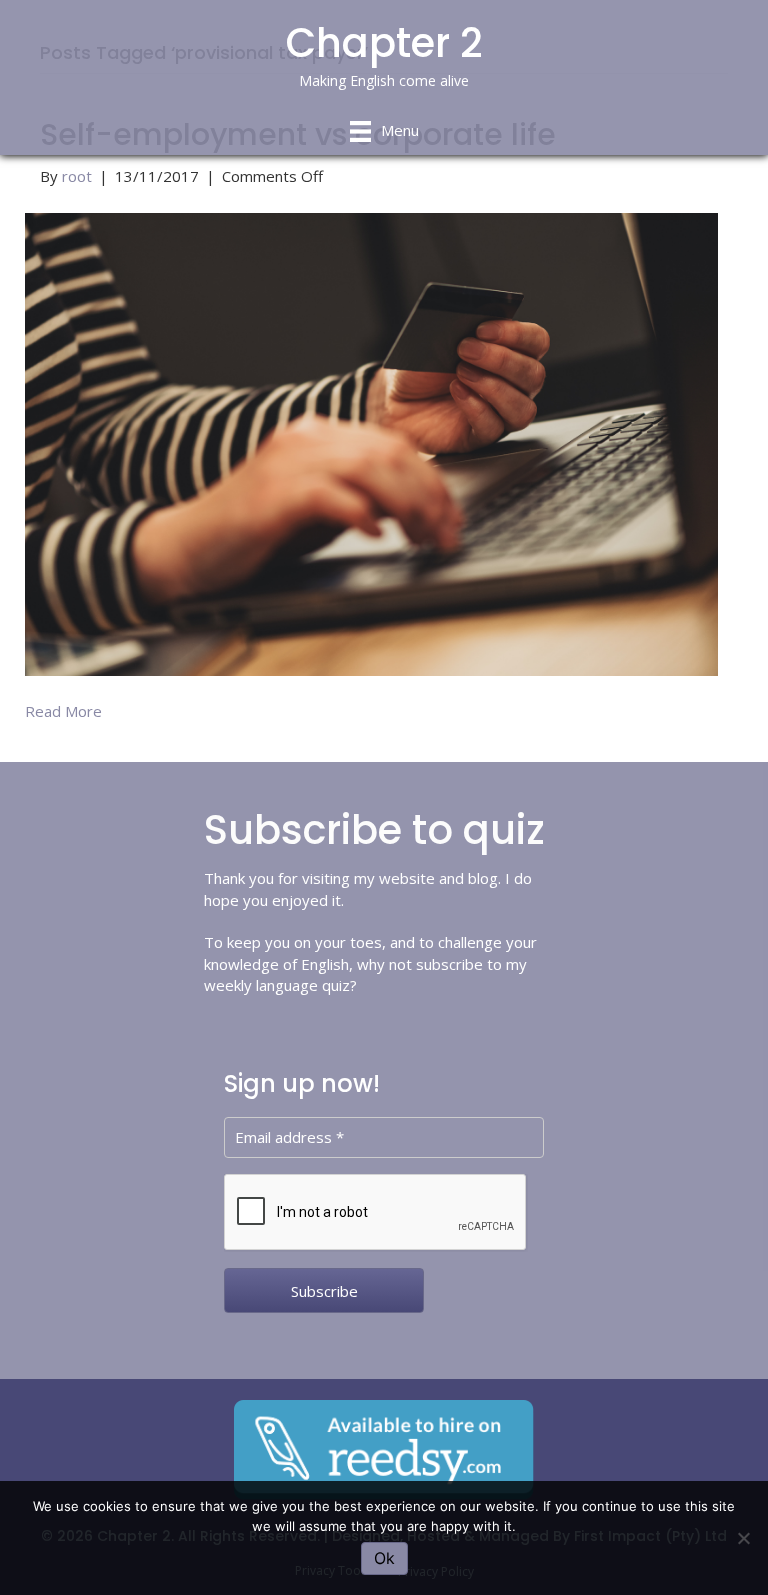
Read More (63, 711)
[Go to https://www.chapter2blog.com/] (384, 58)
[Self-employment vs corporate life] (371, 442)
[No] (743, 1538)
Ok (384, 1558)
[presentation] (376, 1213)
